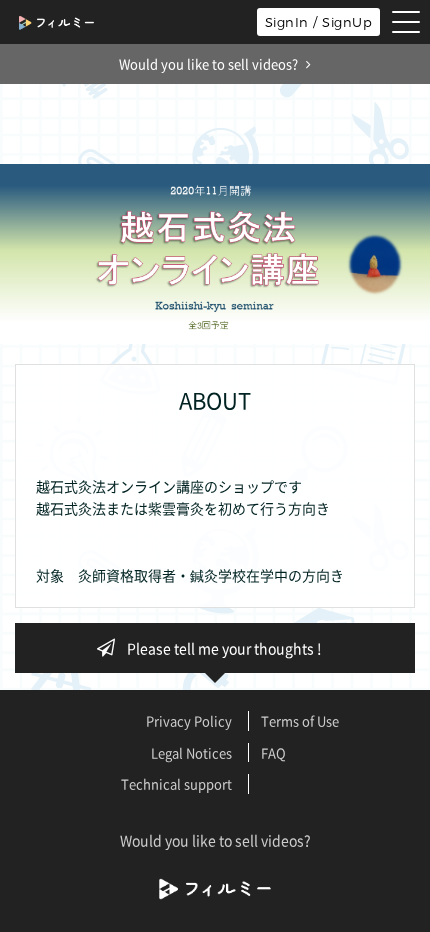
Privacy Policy (189, 720)
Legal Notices (191, 752)
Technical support (176, 783)
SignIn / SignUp (319, 22)
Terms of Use (300, 720)
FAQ (273, 752)
